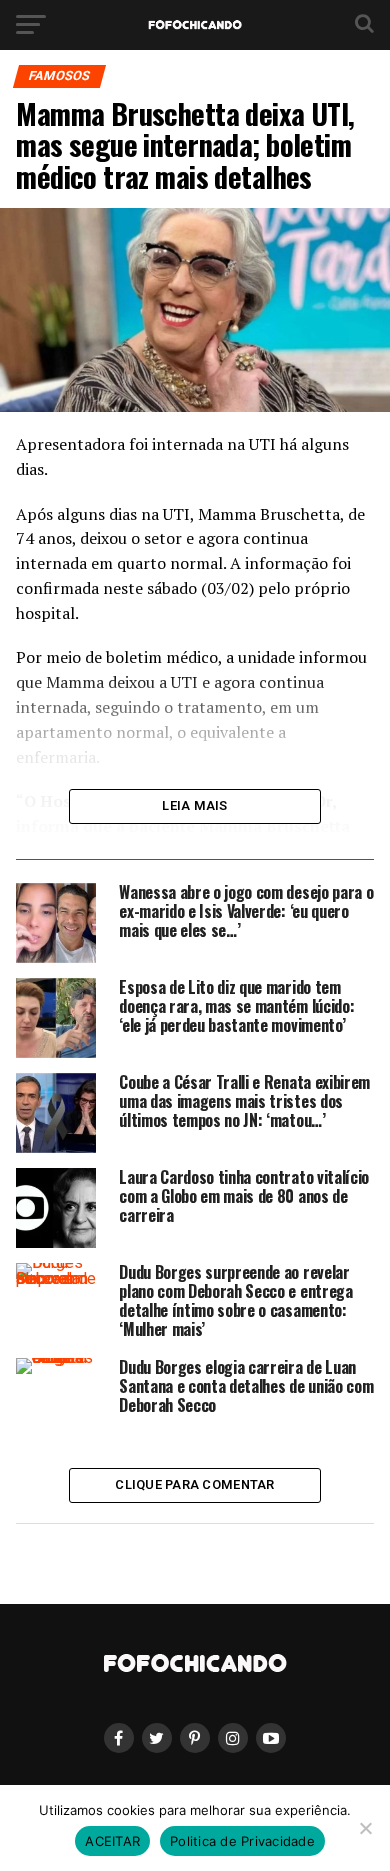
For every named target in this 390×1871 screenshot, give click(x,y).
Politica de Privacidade (242, 1841)
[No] (365, 1828)
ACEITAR (112, 1841)
